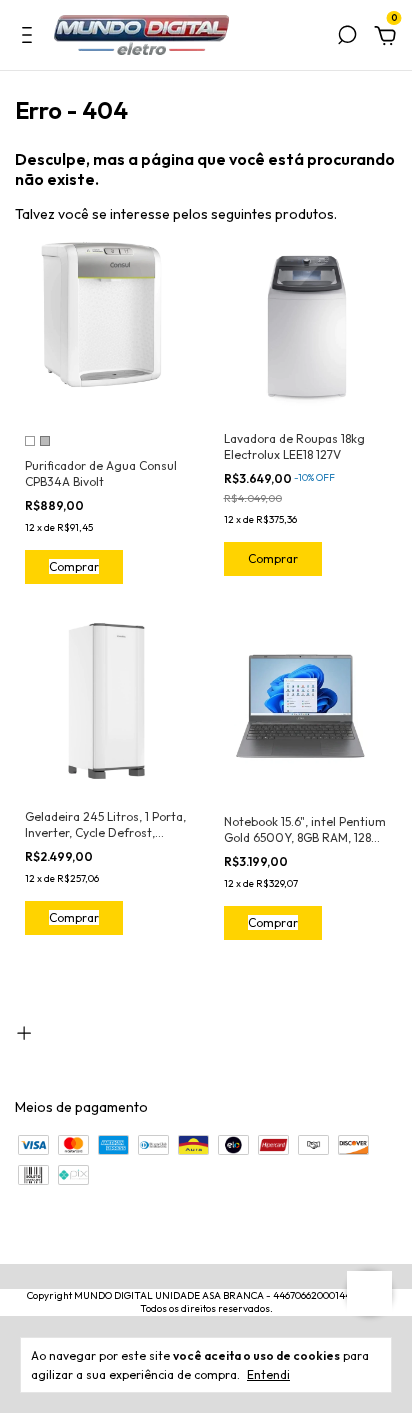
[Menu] (30, 38)
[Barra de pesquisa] (347, 38)
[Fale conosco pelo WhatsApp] (369, 1293)
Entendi (268, 1374)
